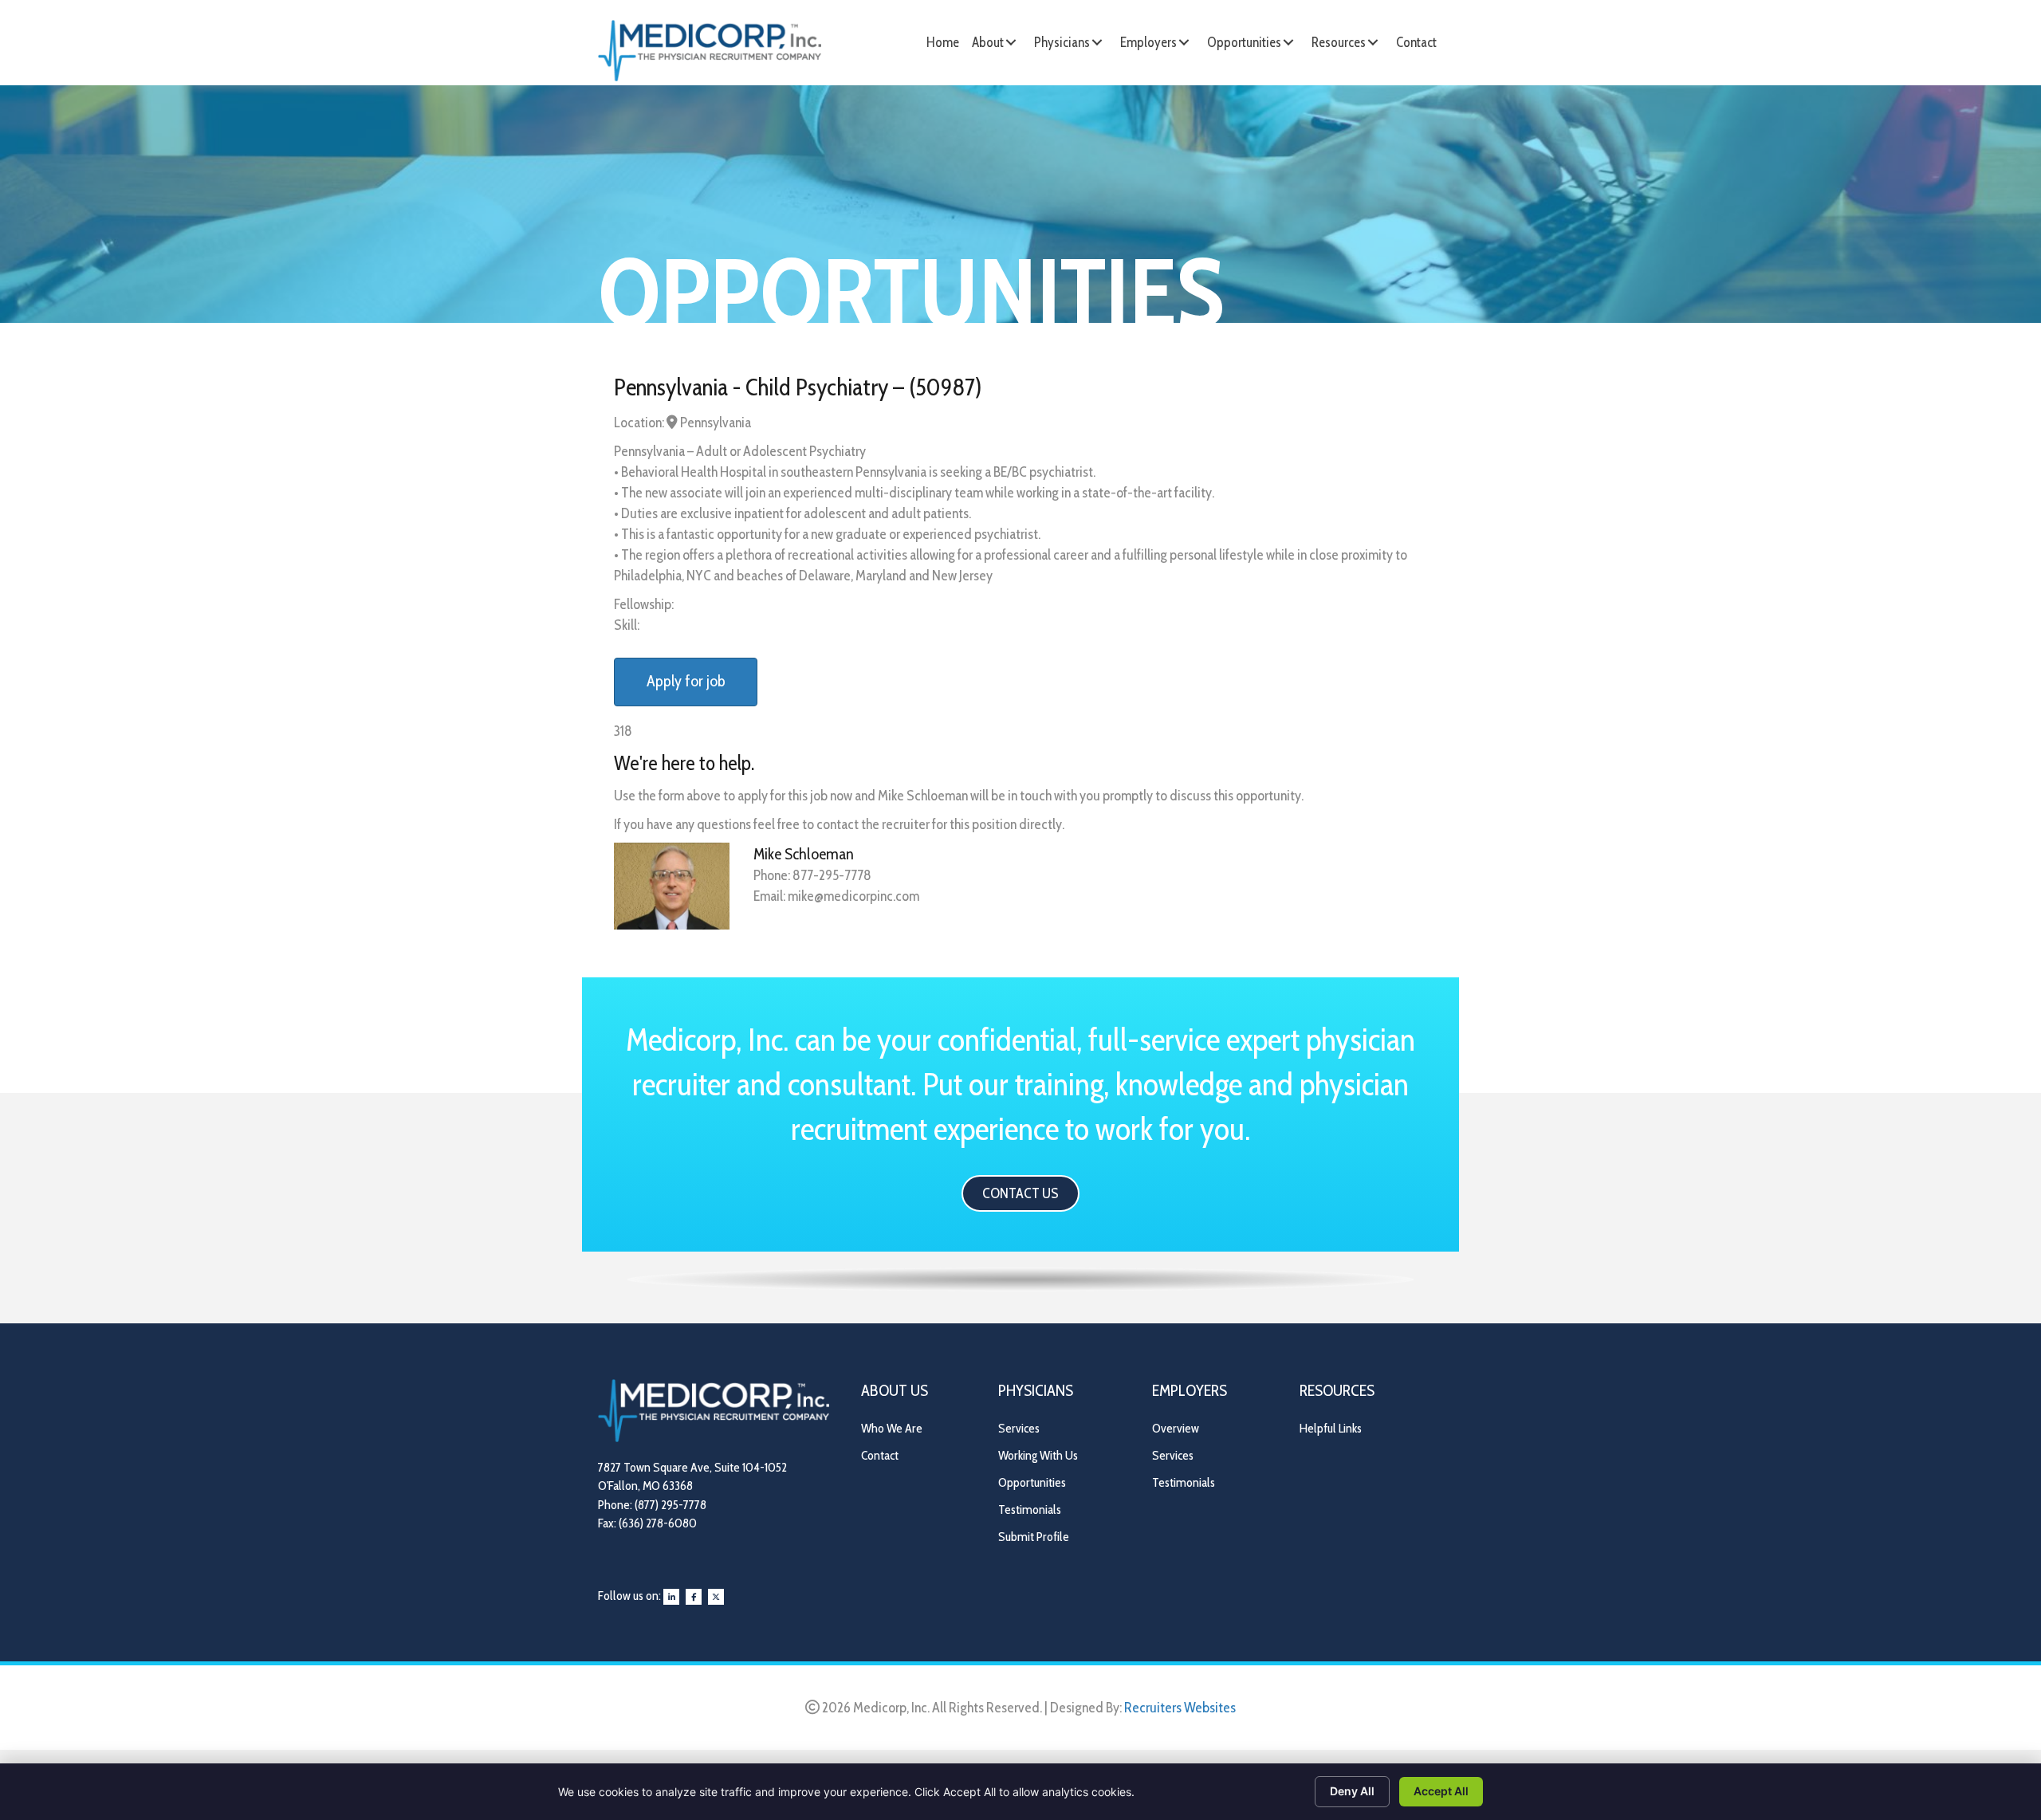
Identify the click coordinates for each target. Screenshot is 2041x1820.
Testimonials (1030, 1509)
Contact (880, 1455)
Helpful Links (1331, 1428)
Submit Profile (1034, 1537)
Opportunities (1032, 1482)
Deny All (1352, 1791)
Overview (1176, 1428)
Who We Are (892, 1428)
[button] (1011, 42)
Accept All (1441, 1791)
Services (1019, 1428)
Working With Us (1038, 1455)
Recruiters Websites (1180, 1708)
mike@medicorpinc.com (853, 896)
